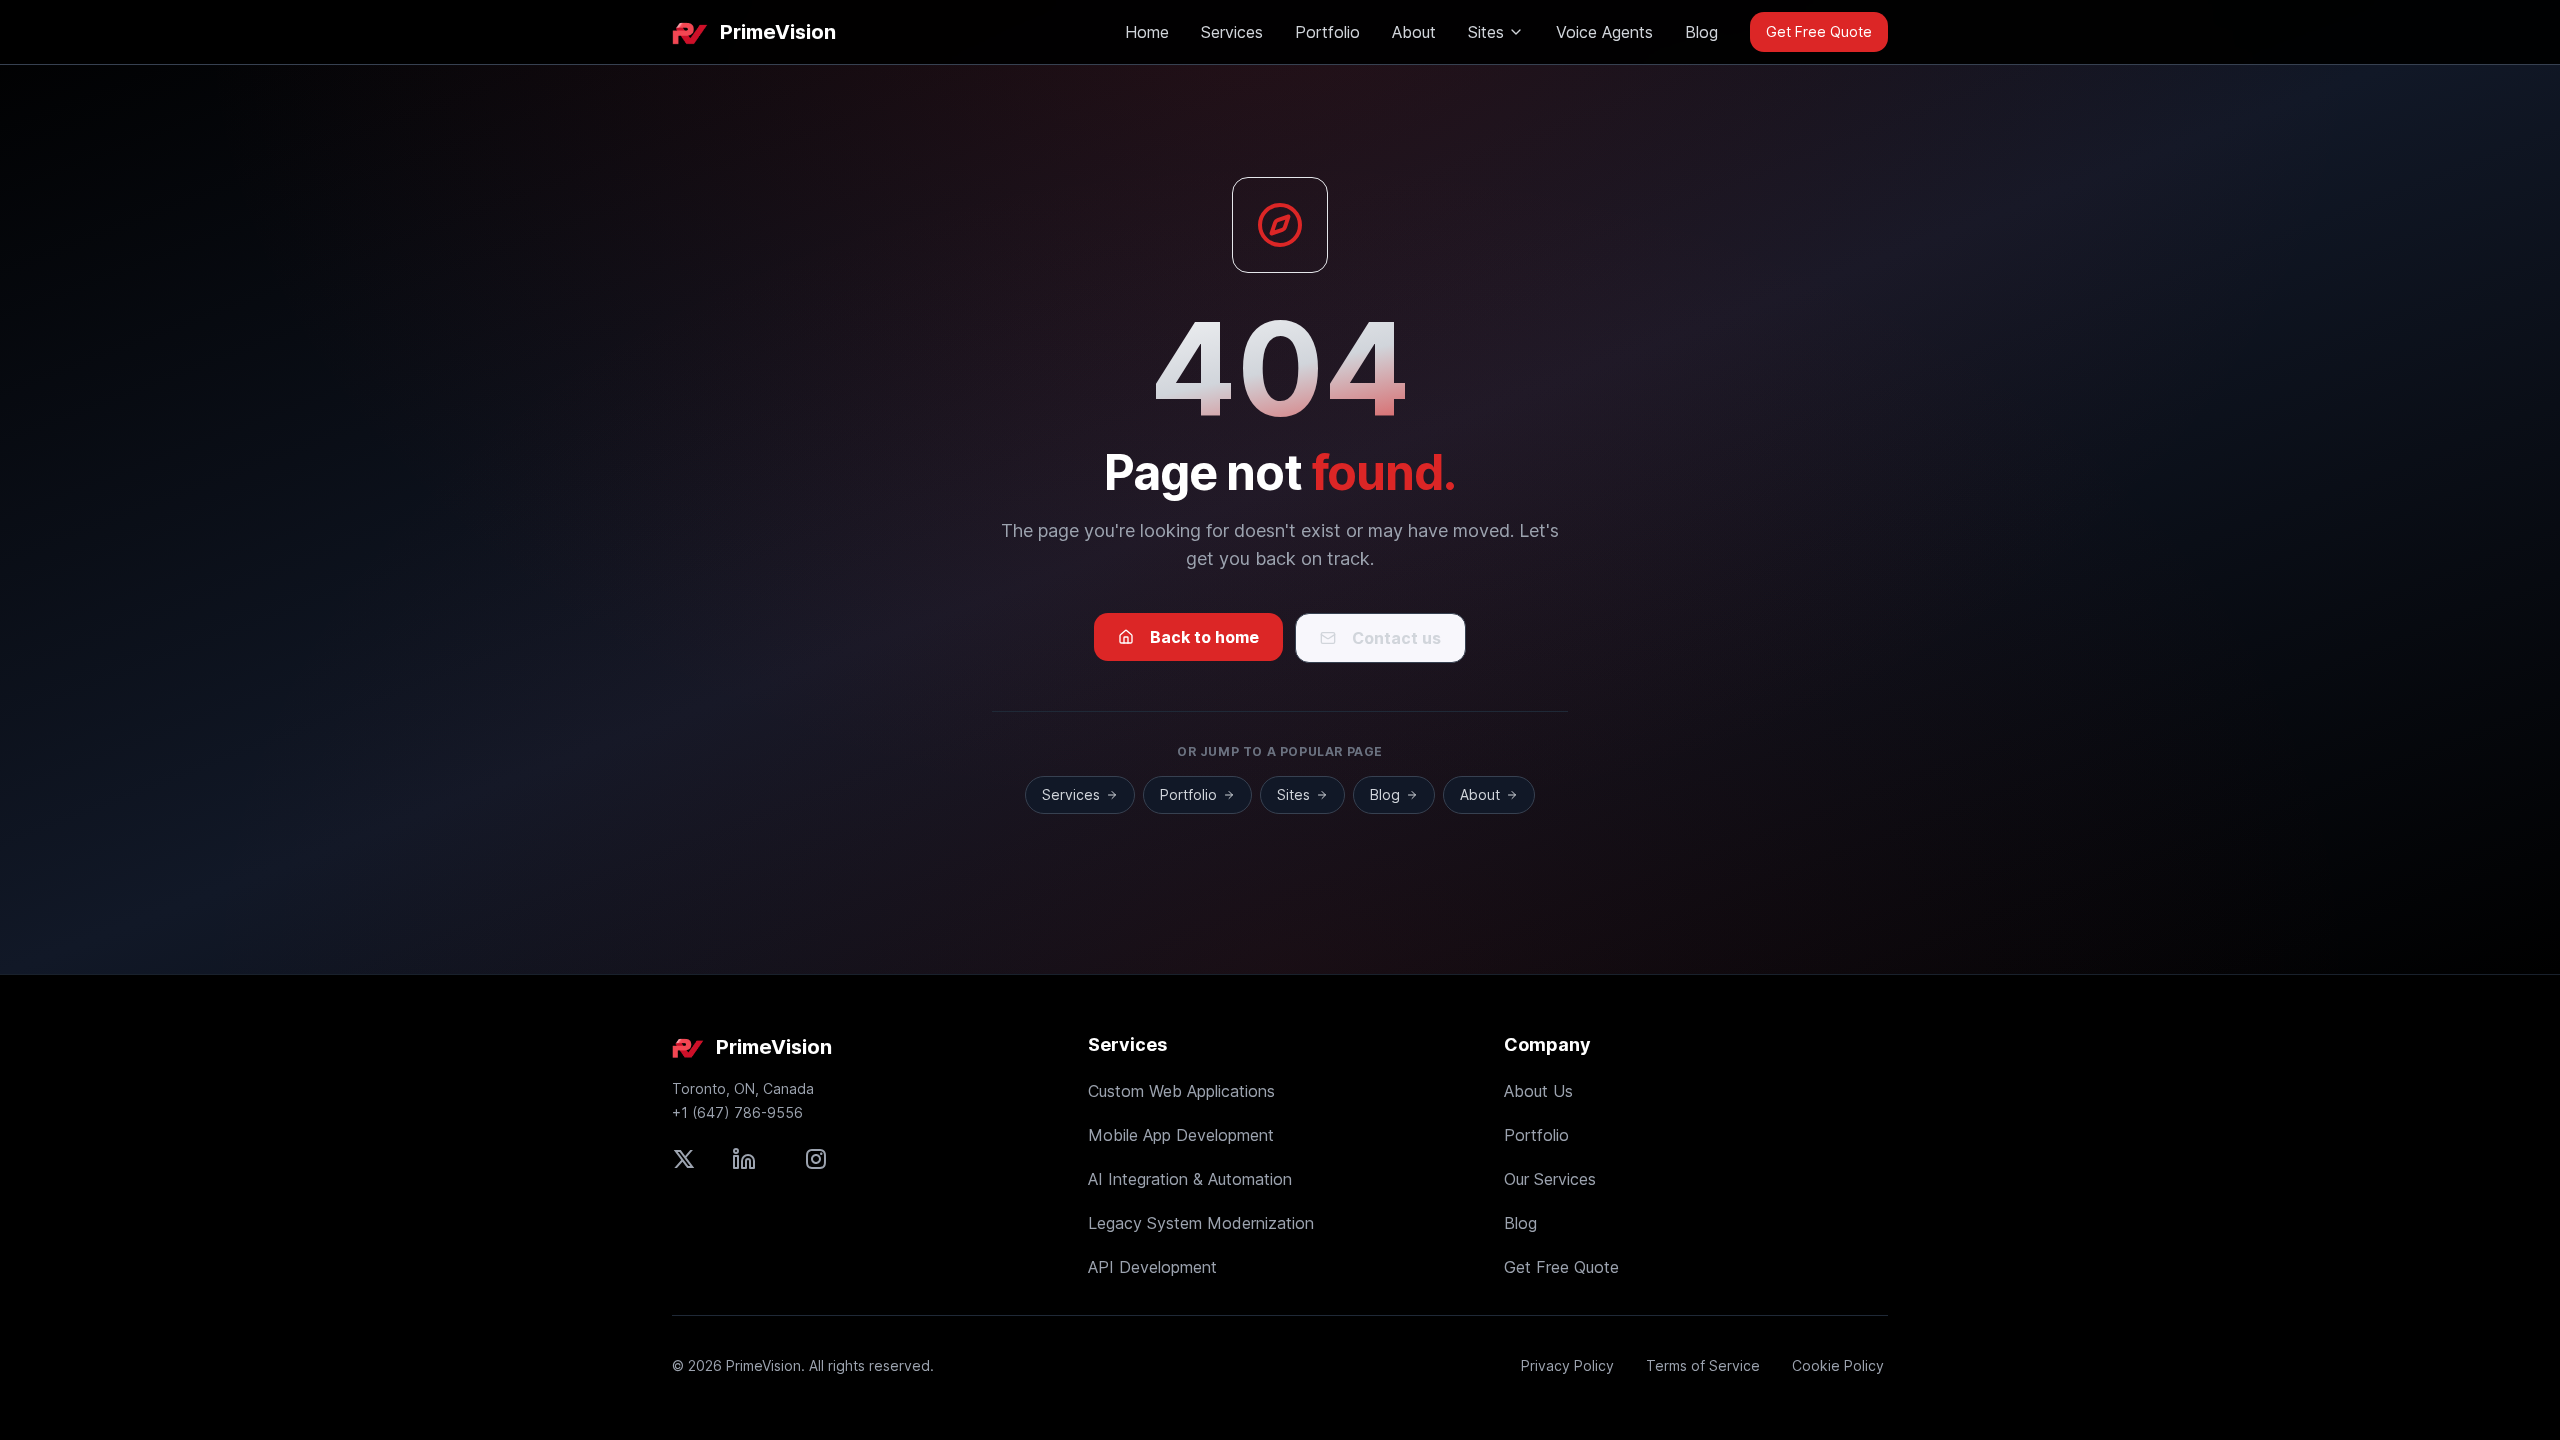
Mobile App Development (1181, 1135)
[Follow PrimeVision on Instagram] (816, 1159)
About (1414, 32)
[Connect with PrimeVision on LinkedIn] (744, 1159)
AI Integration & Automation (1190, 1179)
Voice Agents (1604, 32)
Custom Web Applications (1181, 1091)
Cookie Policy (1838, 1365)
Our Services (1550, 1179)
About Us (1538, 1091)
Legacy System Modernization (1201, 1223)
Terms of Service (1703, 1365)
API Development (1152, 1267)
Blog (1701, 32)
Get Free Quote (1819, 31)
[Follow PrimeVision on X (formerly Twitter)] (684, 1159)
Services (1232, 32)
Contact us (1396, 638)
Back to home (1204, 637)
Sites (1486, 32)
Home (1147, 32)
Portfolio (1327, 32)
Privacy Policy (1567, 1365)
